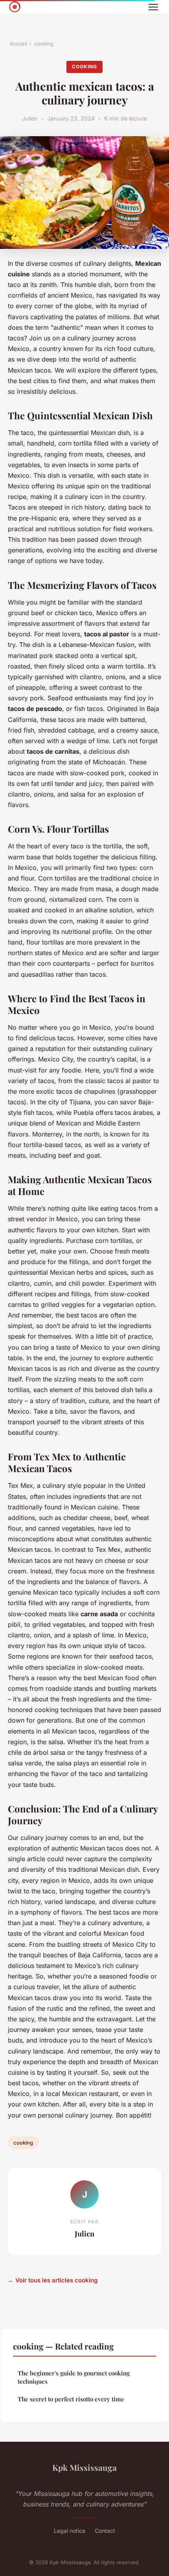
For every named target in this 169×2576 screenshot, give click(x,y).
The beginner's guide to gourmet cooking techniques (74, 2377)
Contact (105, 2531)
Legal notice (70, 2531)
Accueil (18, 44)
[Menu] (153, 7)
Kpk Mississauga (84, 2467)
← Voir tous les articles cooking (53, 2280)
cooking (44, 44)
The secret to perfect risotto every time (71, 2399)
